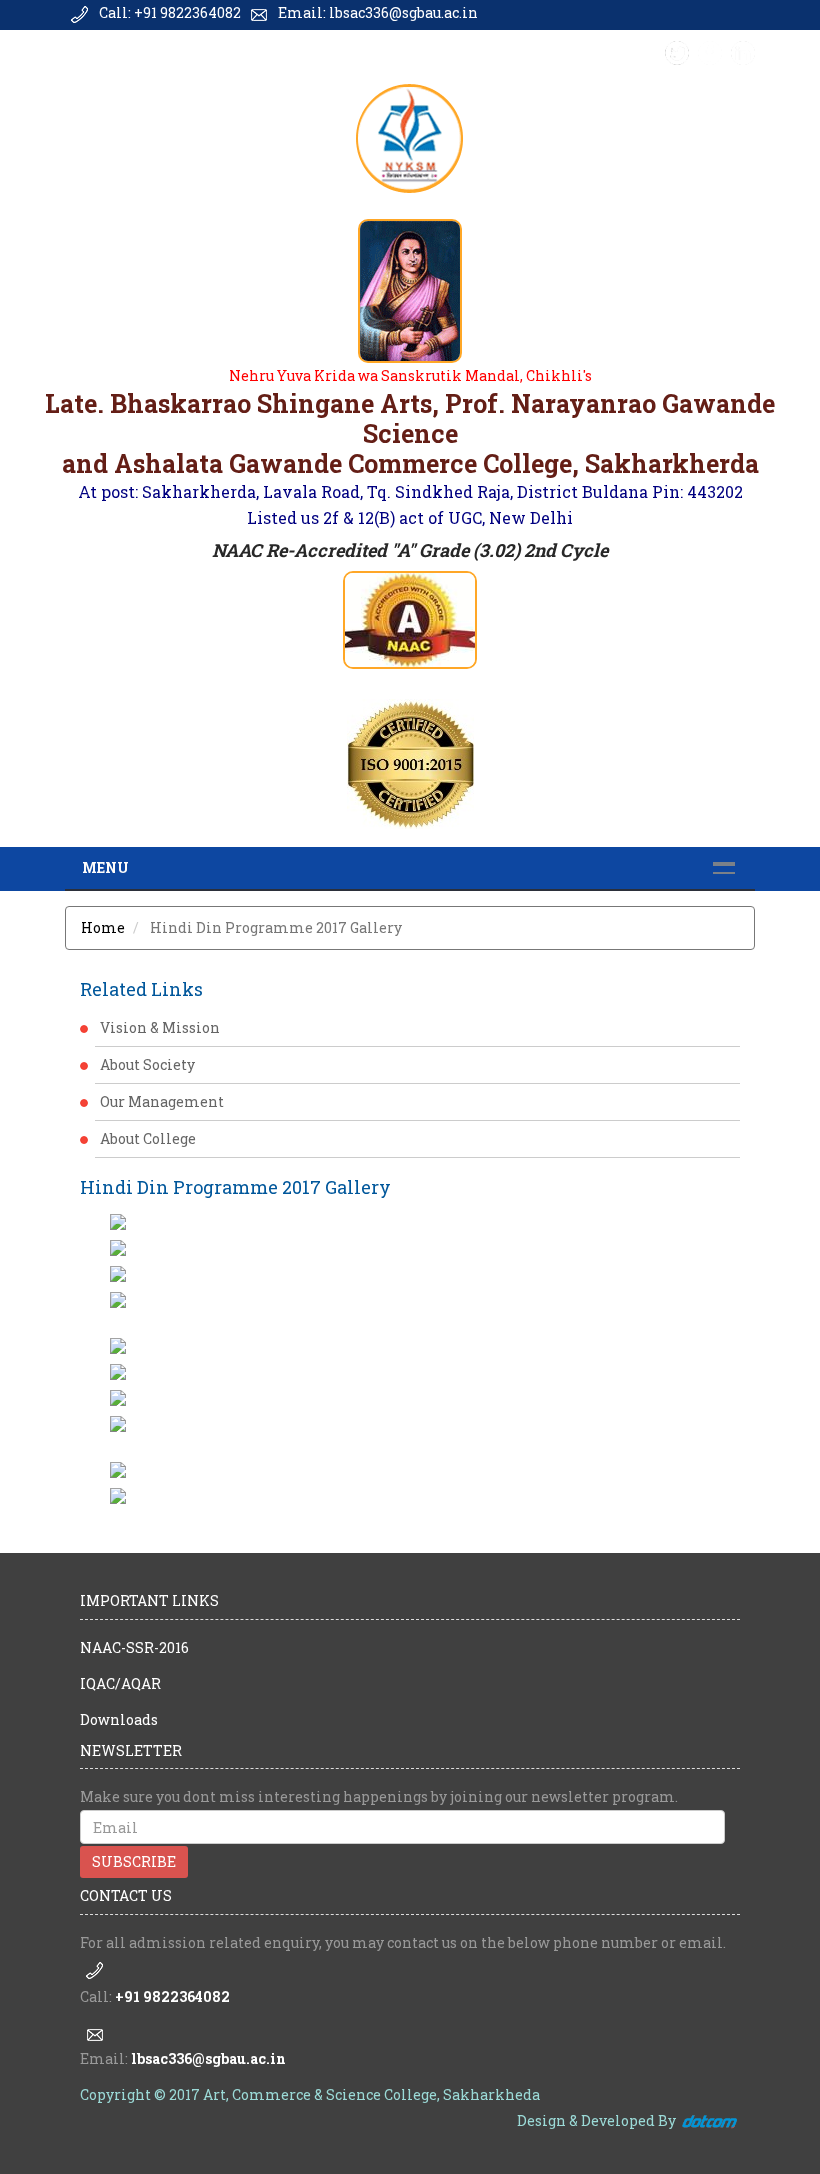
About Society (147, 1064)
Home (103, 927)
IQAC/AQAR (120, 1683)
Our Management (162, 1101)
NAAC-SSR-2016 (134, 1647)
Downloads (119, 1719)
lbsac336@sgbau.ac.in (208, 2058)
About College (148, 1138)
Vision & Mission (160, 1027)
